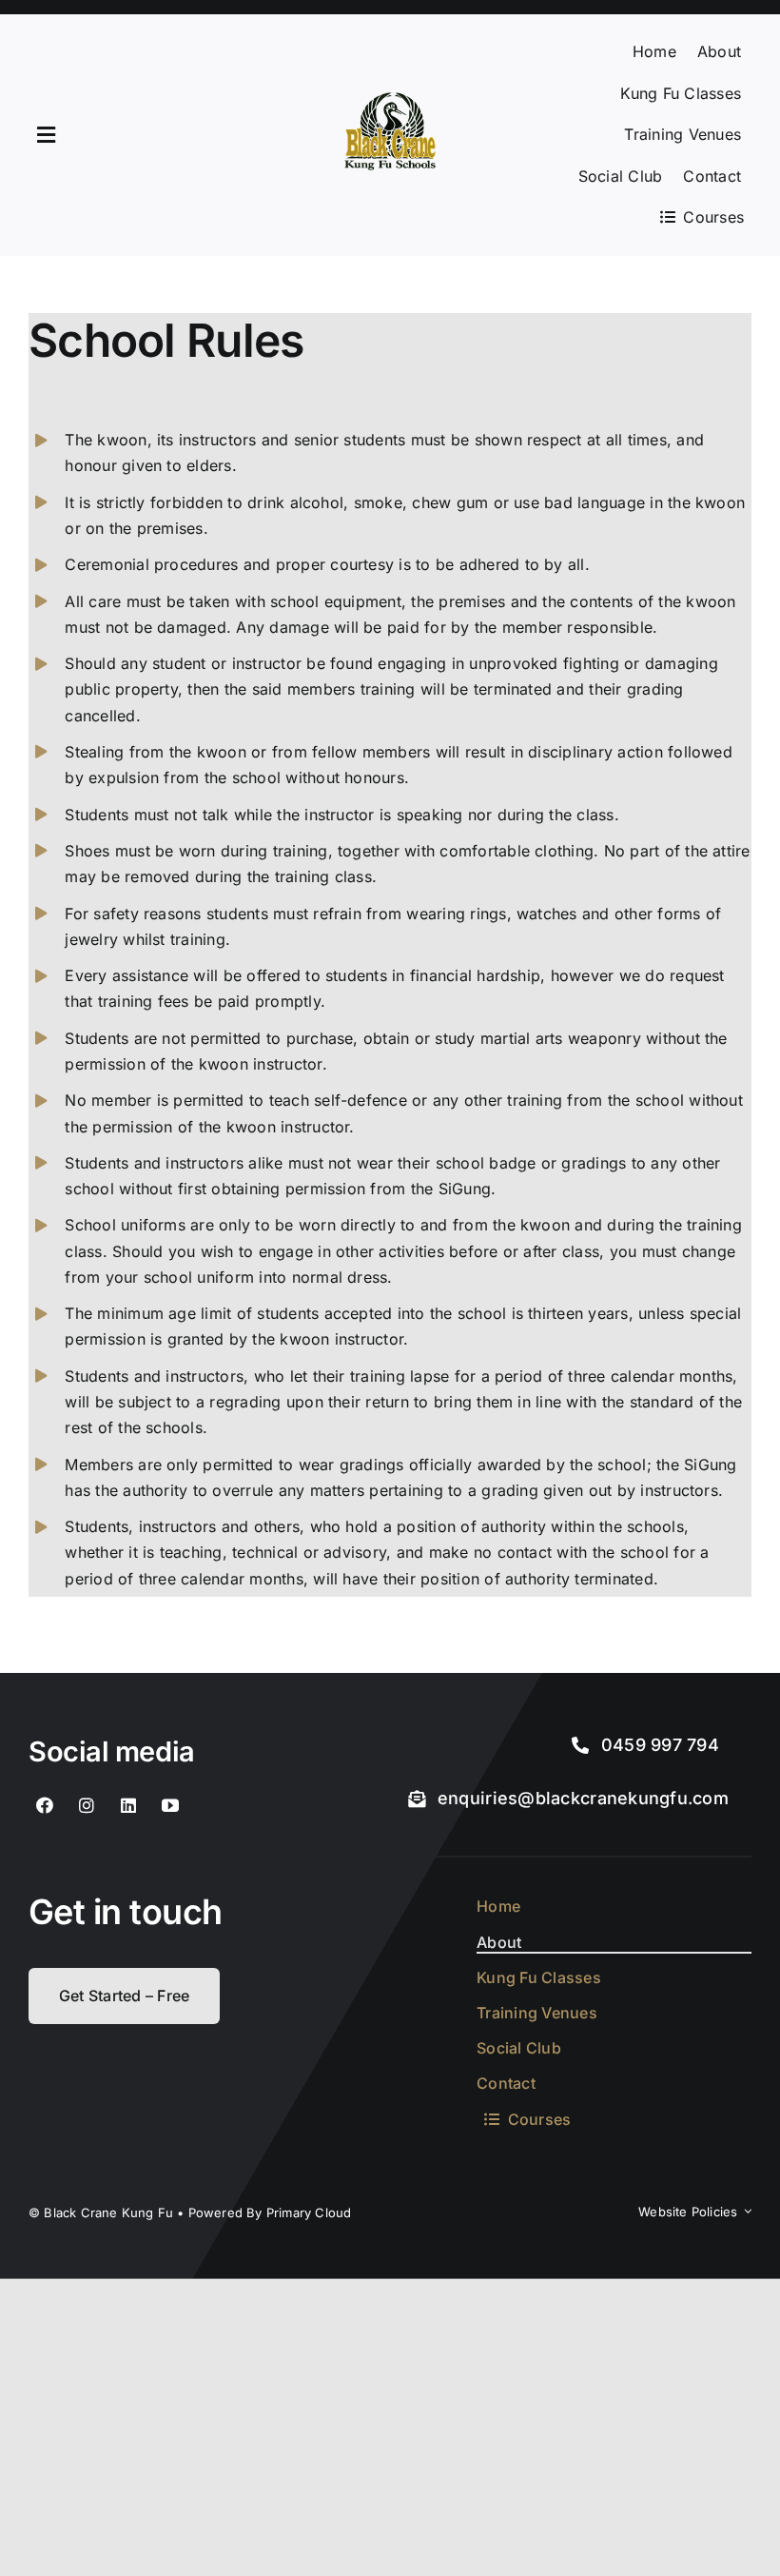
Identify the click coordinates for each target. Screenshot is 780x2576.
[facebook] (45, 1805)
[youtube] (170, 1805)
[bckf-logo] (390, 100)
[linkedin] (128, 1805)
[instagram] (87, 1805)
